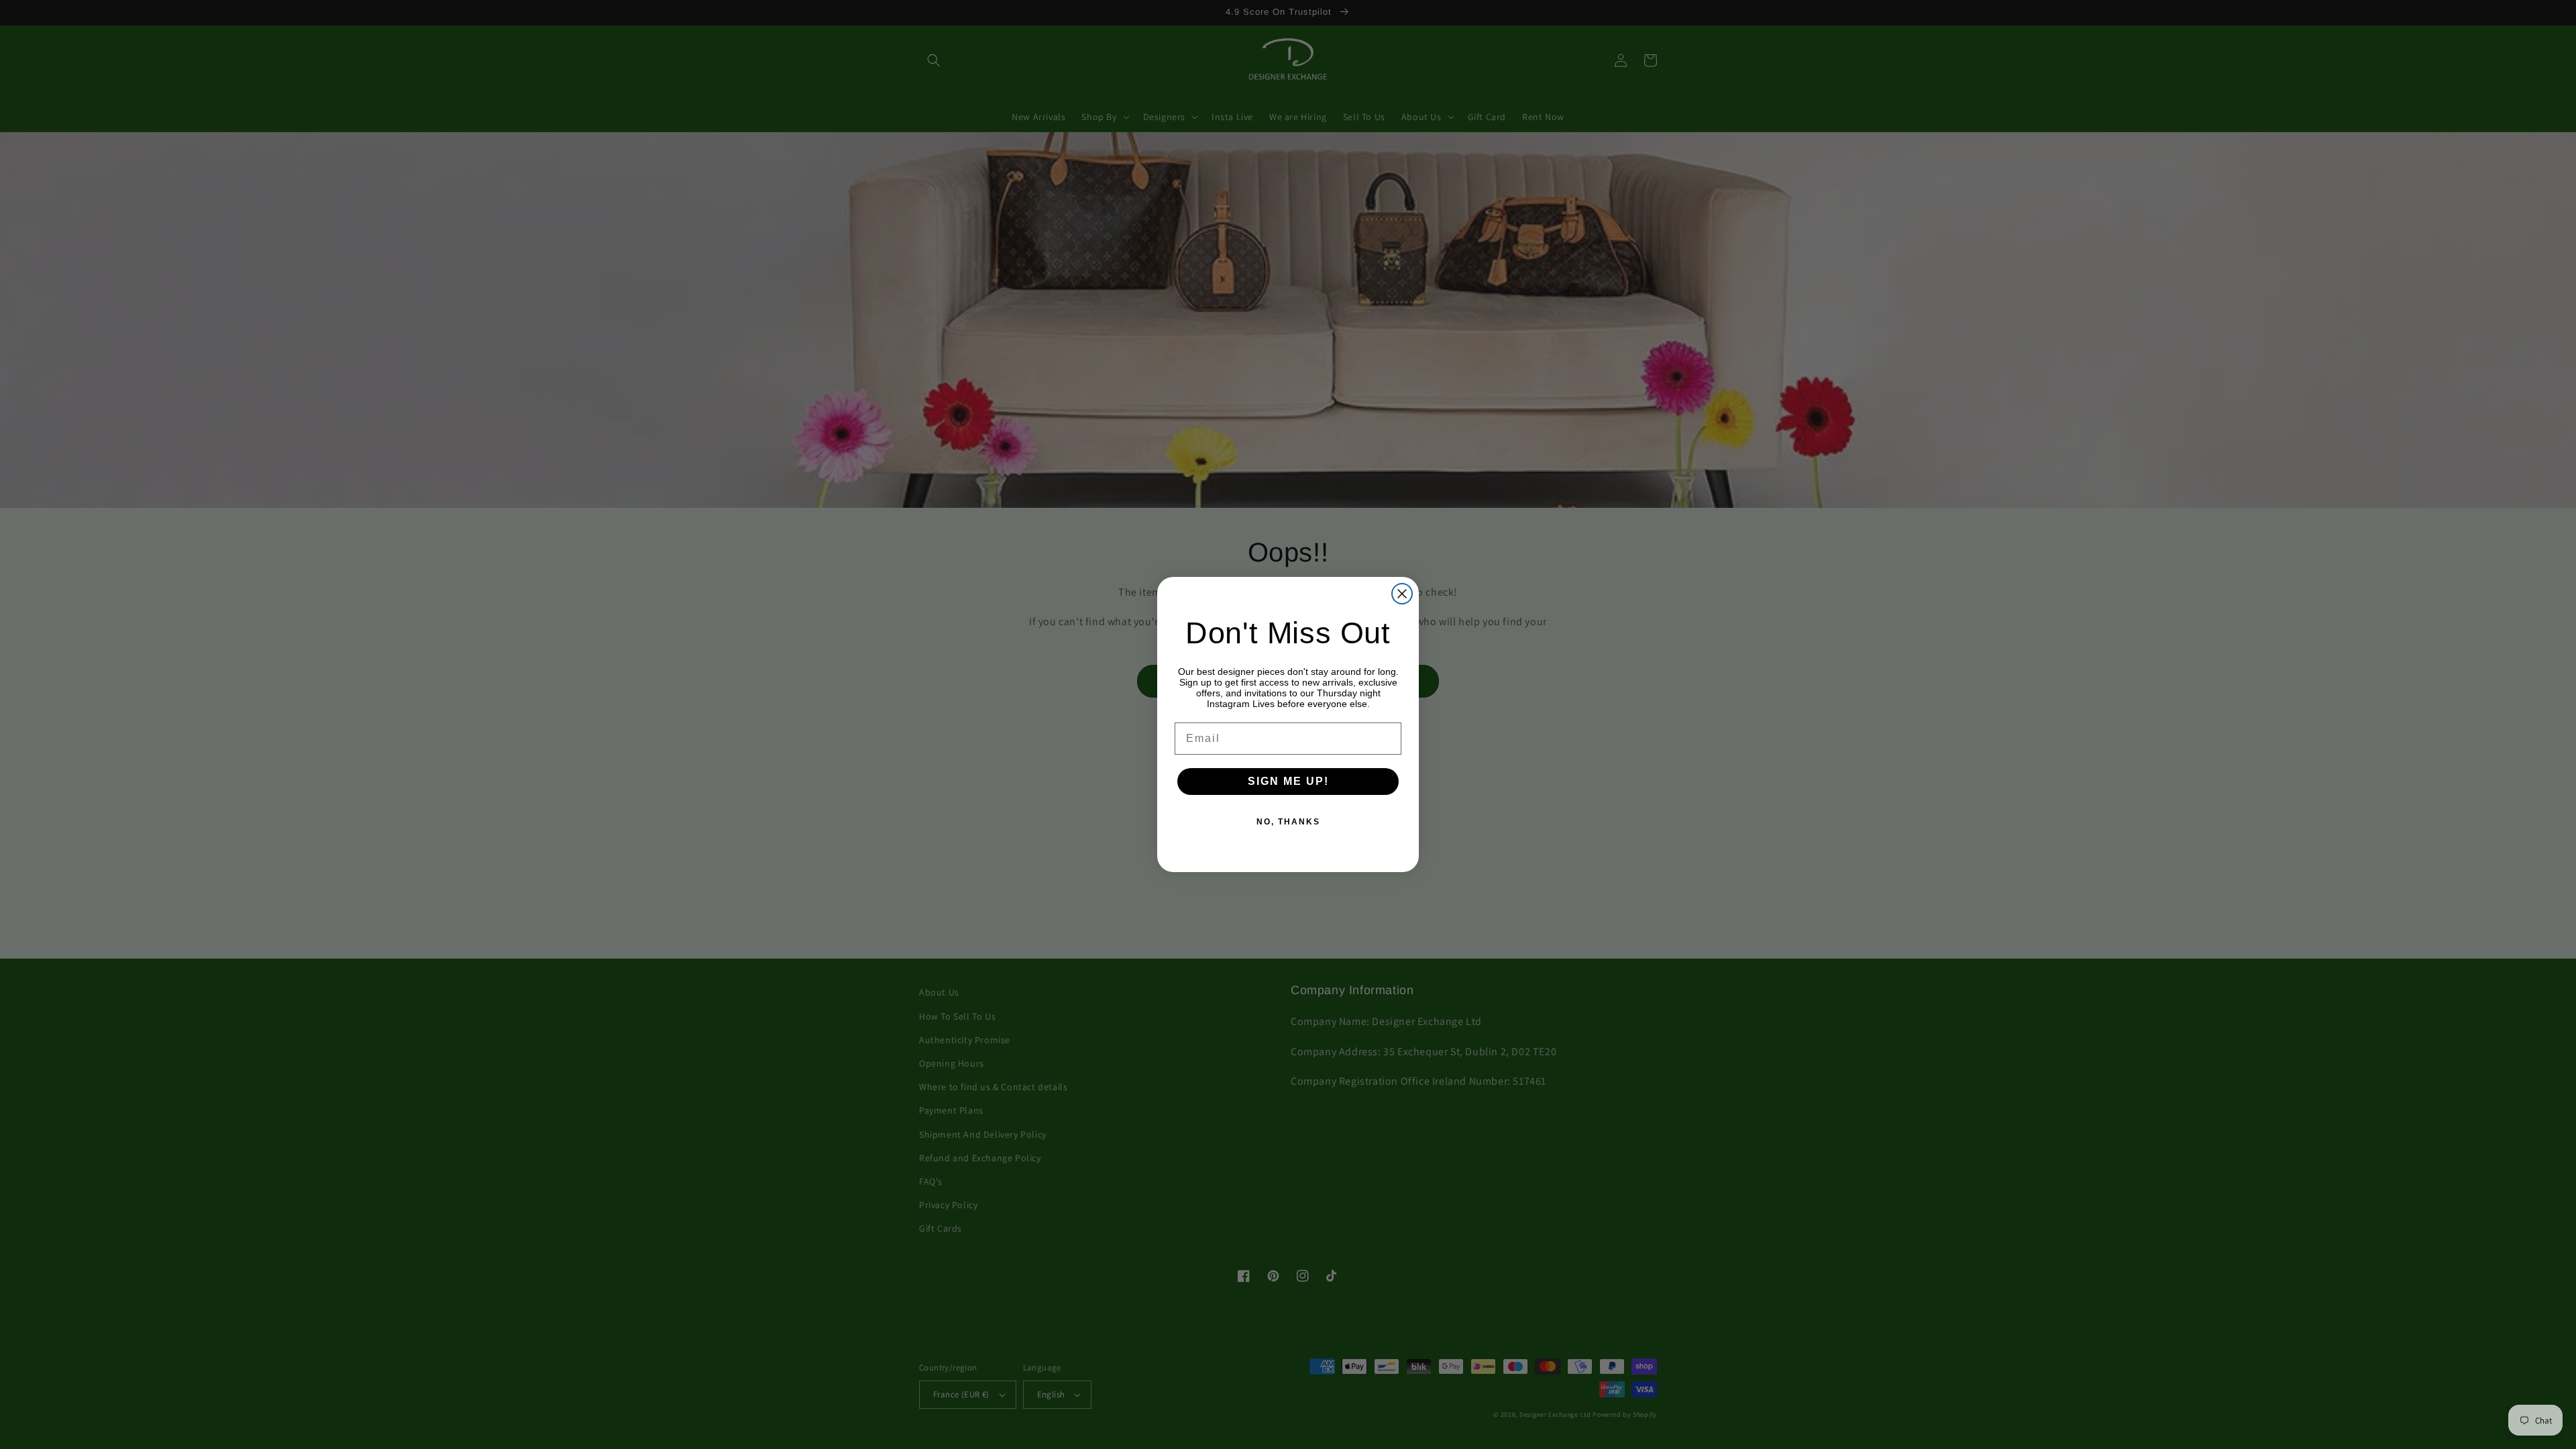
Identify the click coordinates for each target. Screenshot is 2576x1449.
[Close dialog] (1402, 594)
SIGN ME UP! (1288, 781)
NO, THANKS (1288, 822)
